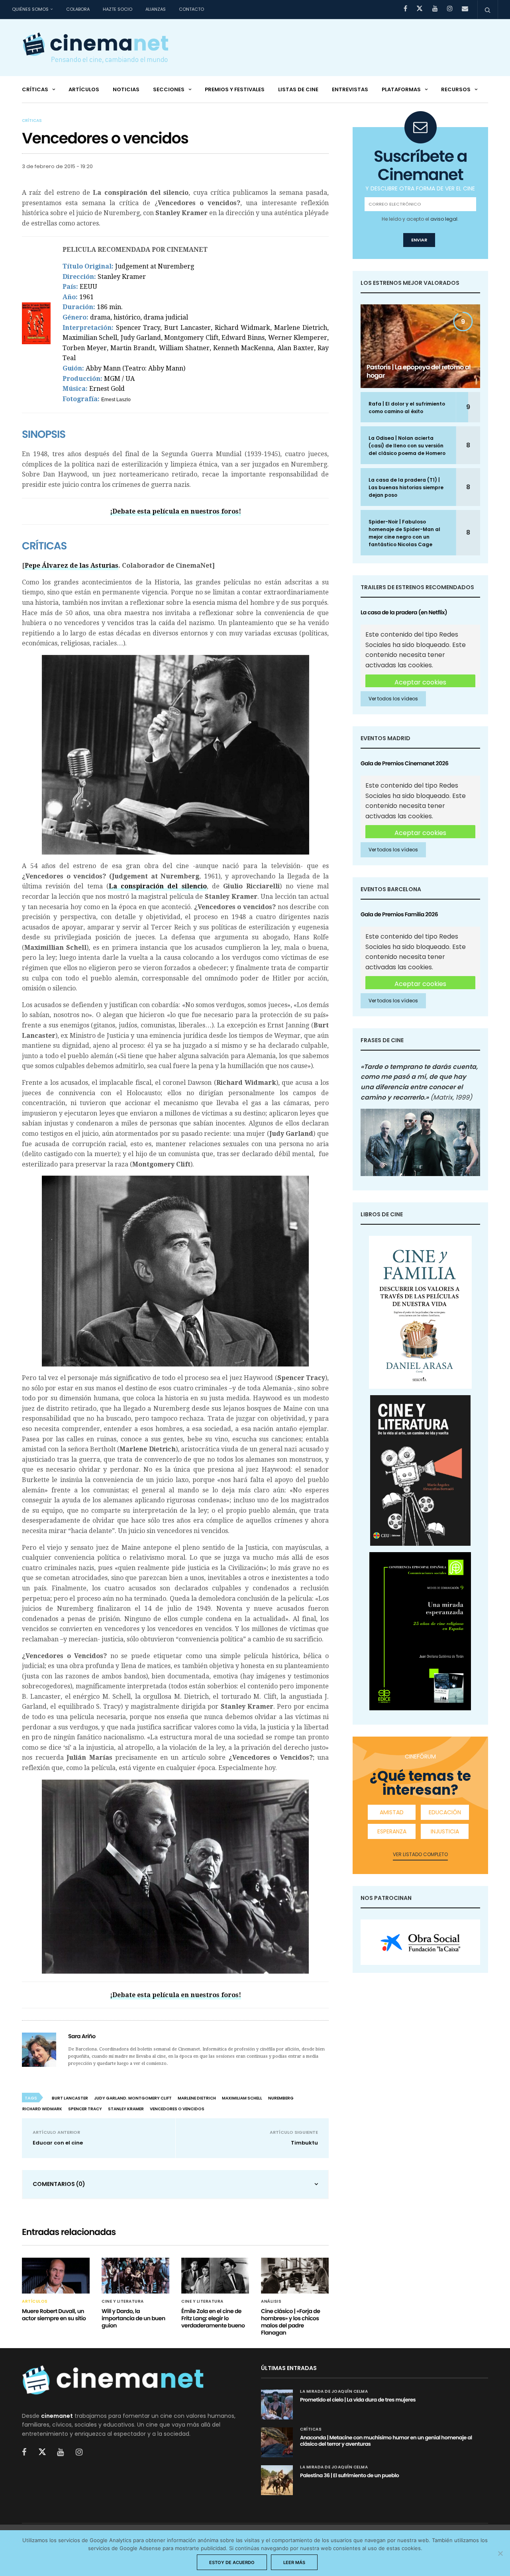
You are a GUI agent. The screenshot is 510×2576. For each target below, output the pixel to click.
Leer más (294, 2562)
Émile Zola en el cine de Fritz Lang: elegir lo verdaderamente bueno (213, 2318)
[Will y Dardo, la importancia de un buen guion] (135, 2275)
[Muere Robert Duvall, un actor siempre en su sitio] (56, 2275)
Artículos (84, 89)
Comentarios (59, 2184)
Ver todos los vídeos (393, 699)
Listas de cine (298, 89)
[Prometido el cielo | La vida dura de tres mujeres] (277, 2404)
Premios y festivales (235, 89)
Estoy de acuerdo (232, 2562)
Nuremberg (281, 2098)
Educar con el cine (58, 2143)
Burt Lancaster (70, 2098)
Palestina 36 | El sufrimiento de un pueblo (349, 2475)
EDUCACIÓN (445, 1812)
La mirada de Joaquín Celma (334, 2392)
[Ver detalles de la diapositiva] (420, 1942)
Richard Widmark (42, 2109)
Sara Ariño (82, 2036)
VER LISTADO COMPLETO (420, 1854)
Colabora (78, 9)
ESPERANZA (392, 1831)
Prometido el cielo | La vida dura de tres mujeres (358, 2400)
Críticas (35, 89)
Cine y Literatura (123, 2302)
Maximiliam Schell (242, 2098)
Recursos (456, 89)
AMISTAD (392, 1812)
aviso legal (444, 219)
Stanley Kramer (126, 2109)
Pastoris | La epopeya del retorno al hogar (419, 371)
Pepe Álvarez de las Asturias (72, 566)
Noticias (126, 89)
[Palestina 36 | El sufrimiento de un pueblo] (277, 2480)
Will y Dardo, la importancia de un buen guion (133, 2318)
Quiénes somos (30, 9)
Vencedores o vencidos (177, 2109)
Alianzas (156, 9)
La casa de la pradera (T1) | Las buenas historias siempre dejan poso (406, 487)
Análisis (271, 2302)
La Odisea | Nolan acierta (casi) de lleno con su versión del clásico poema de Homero (407, 446)
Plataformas (401, 89)
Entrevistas (350, 89)
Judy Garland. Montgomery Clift (133, 2098)
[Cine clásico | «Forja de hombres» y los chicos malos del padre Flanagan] (295, 2275)
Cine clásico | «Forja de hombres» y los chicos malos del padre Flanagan (290, 2322)
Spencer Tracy (85, 2109)
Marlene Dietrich (197, 2098)
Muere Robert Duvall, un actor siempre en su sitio (54, 2315)
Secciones (169, 89)
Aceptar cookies (420, 682)
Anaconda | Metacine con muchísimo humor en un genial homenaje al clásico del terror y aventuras (386, 2441)
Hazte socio (118, 9)
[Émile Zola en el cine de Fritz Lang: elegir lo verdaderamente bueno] (215, 2275)
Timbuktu (304, 2143)
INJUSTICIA (445, 1831)
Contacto (191, 9)
